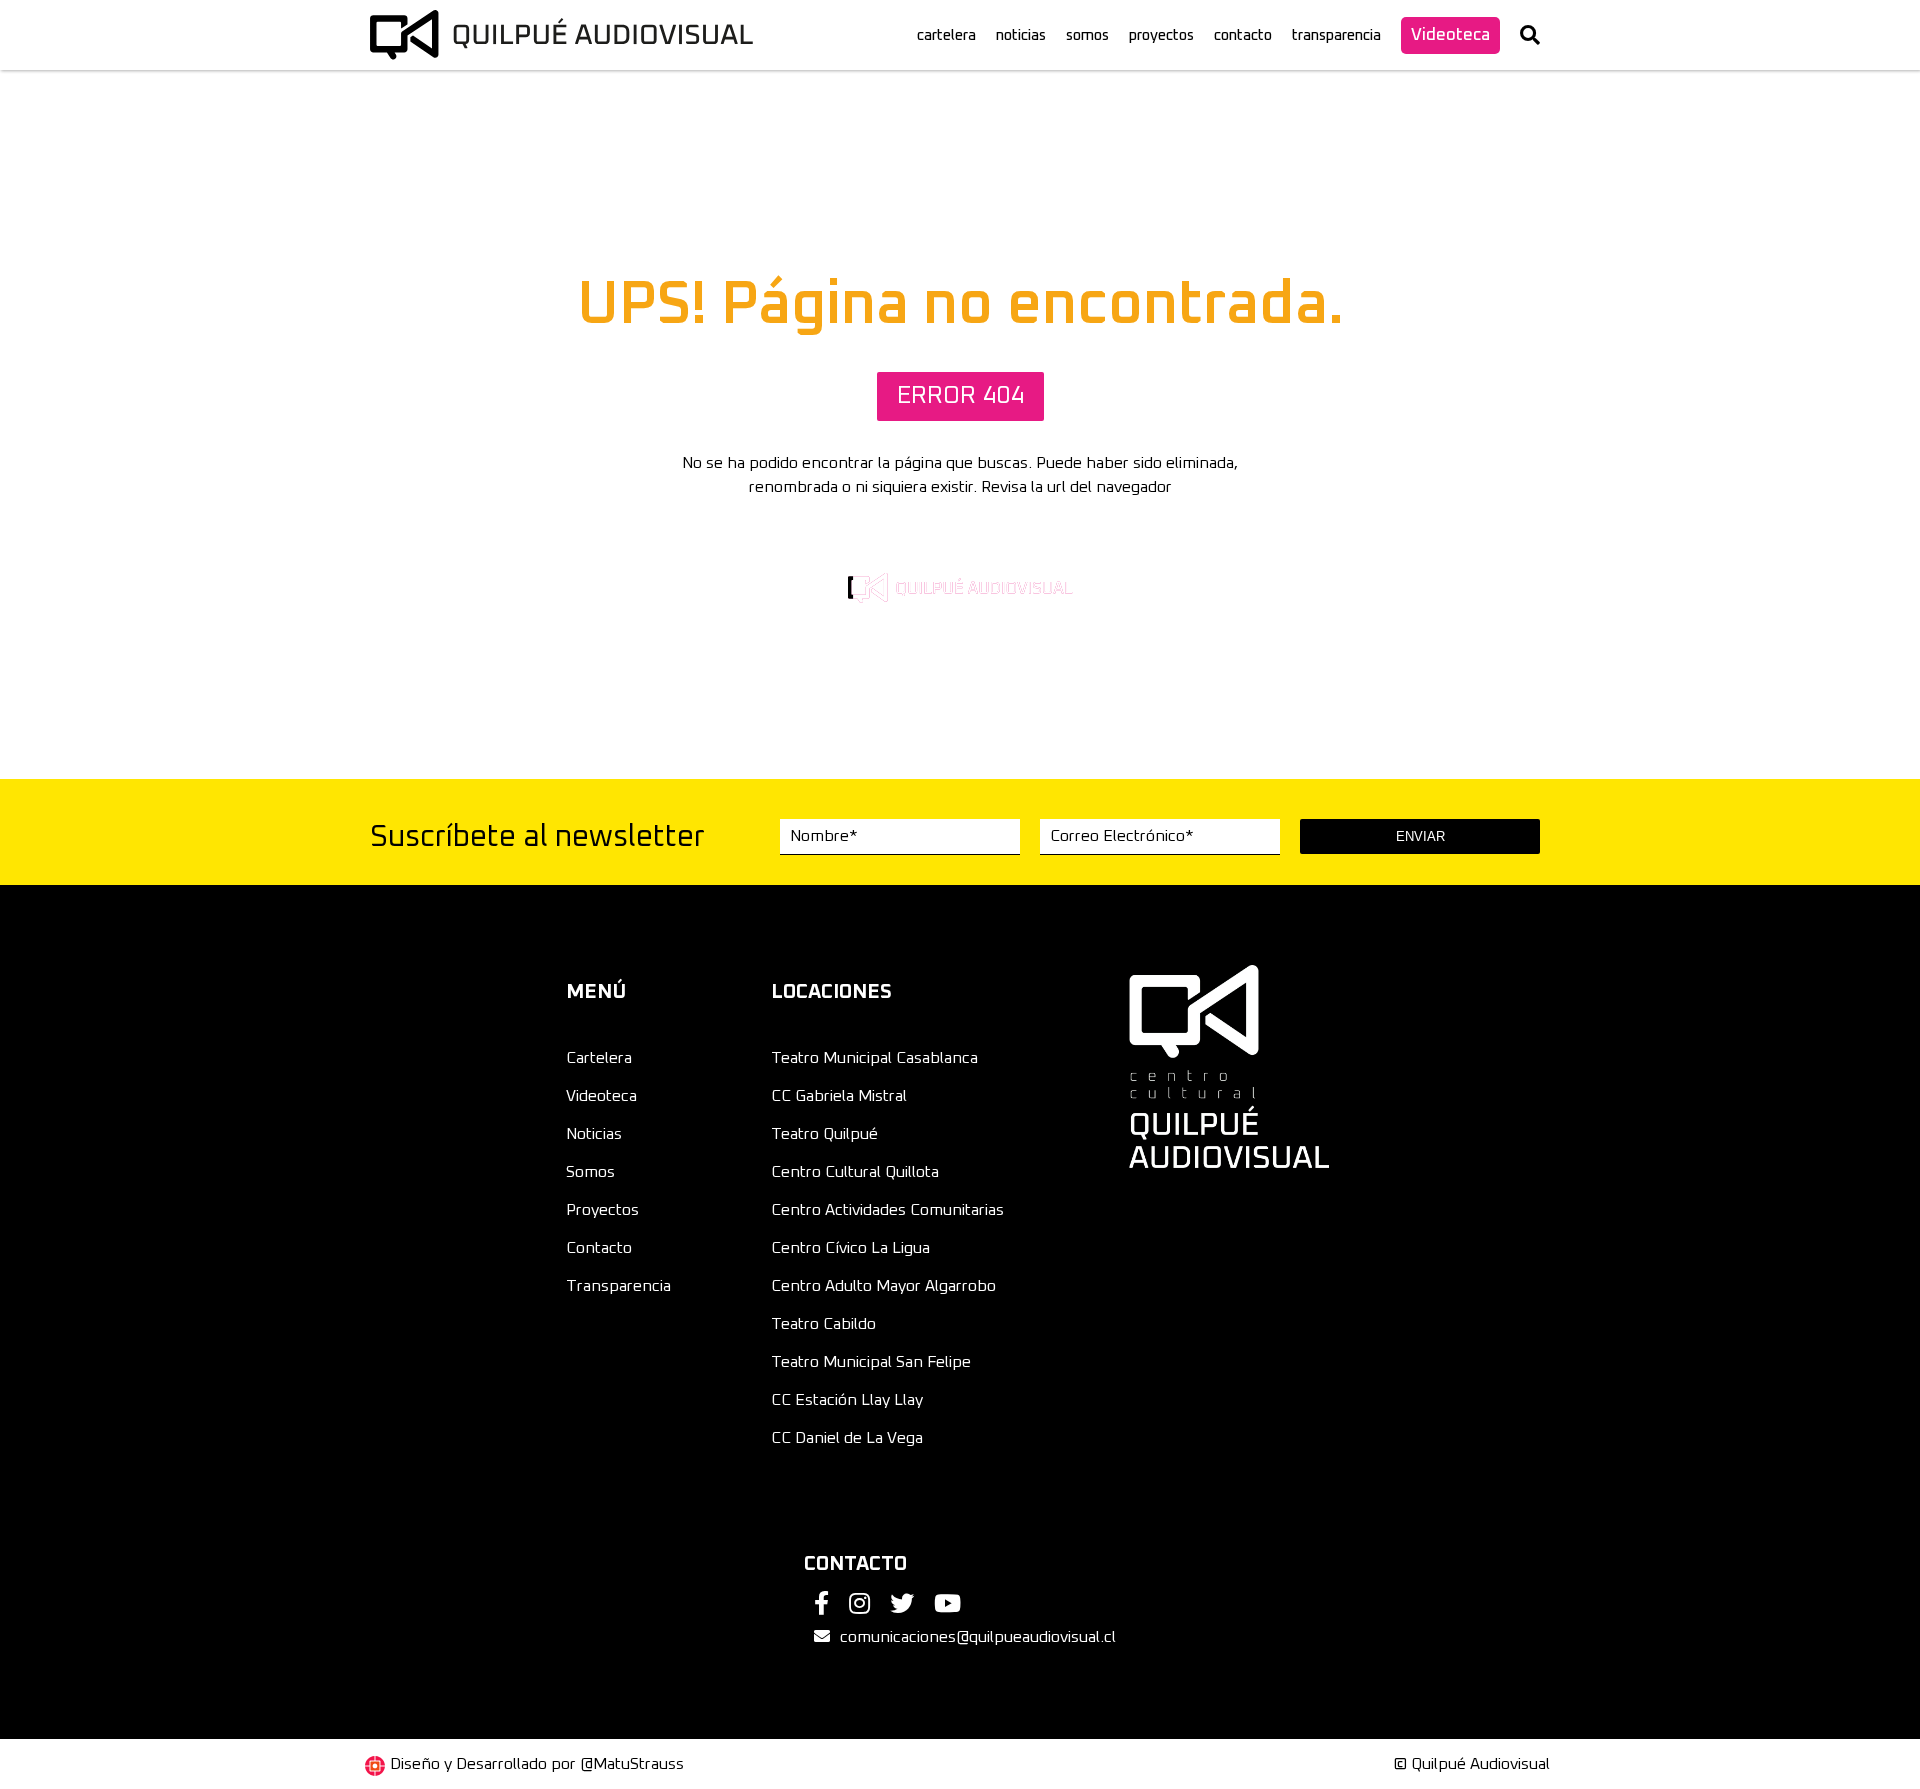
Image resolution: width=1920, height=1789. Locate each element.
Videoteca (1450, 35)
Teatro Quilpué (824, 1134)
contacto (1243, 35)
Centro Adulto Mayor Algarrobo (883, 1286)
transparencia (1336, 35)
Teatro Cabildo (823, 1324)
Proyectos (602, 1210)
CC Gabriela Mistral (839, 1096)
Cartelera (599, 1058)
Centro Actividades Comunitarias (887, 1210)
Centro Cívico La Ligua (850, 1248)
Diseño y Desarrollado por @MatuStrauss (537, 1764)
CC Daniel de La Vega (847, 1438)
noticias (1021, 35)
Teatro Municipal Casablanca (874, 1058)
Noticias (594, 1134)
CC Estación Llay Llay (847, 1400)
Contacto (599, 1248)
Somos (590, 1172)
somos (1087, 35)
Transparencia (618, 1286)
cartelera (946, 35)
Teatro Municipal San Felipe (871, 1362)
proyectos (1161, 35)
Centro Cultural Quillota (855, 1172)
